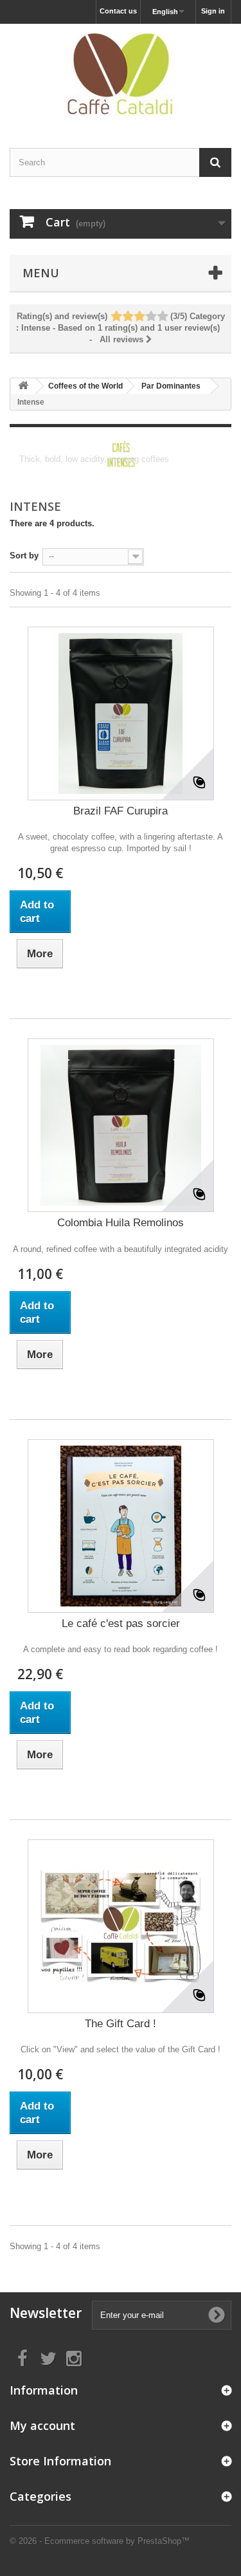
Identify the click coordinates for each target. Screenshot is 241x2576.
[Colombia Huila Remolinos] (121, 1125)
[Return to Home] (23, 386)
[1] (116, 317)
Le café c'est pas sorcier (121, 1624)
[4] (151, 317)
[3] (139, 317)
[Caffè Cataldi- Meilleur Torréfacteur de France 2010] (121, 75)
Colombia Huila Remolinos (121, 1223)
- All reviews (121, 328)
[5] (162, 317)
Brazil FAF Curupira (121, 811)
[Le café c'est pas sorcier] (121, 1526)
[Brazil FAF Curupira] (121, 713)
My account (42, 2425)
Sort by (24, 556)
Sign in (213, 11)
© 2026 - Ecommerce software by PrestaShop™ (100, 2541)
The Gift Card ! (121, 2024)
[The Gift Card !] (121, 1926)
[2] (128, 317)
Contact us (118, 11)
